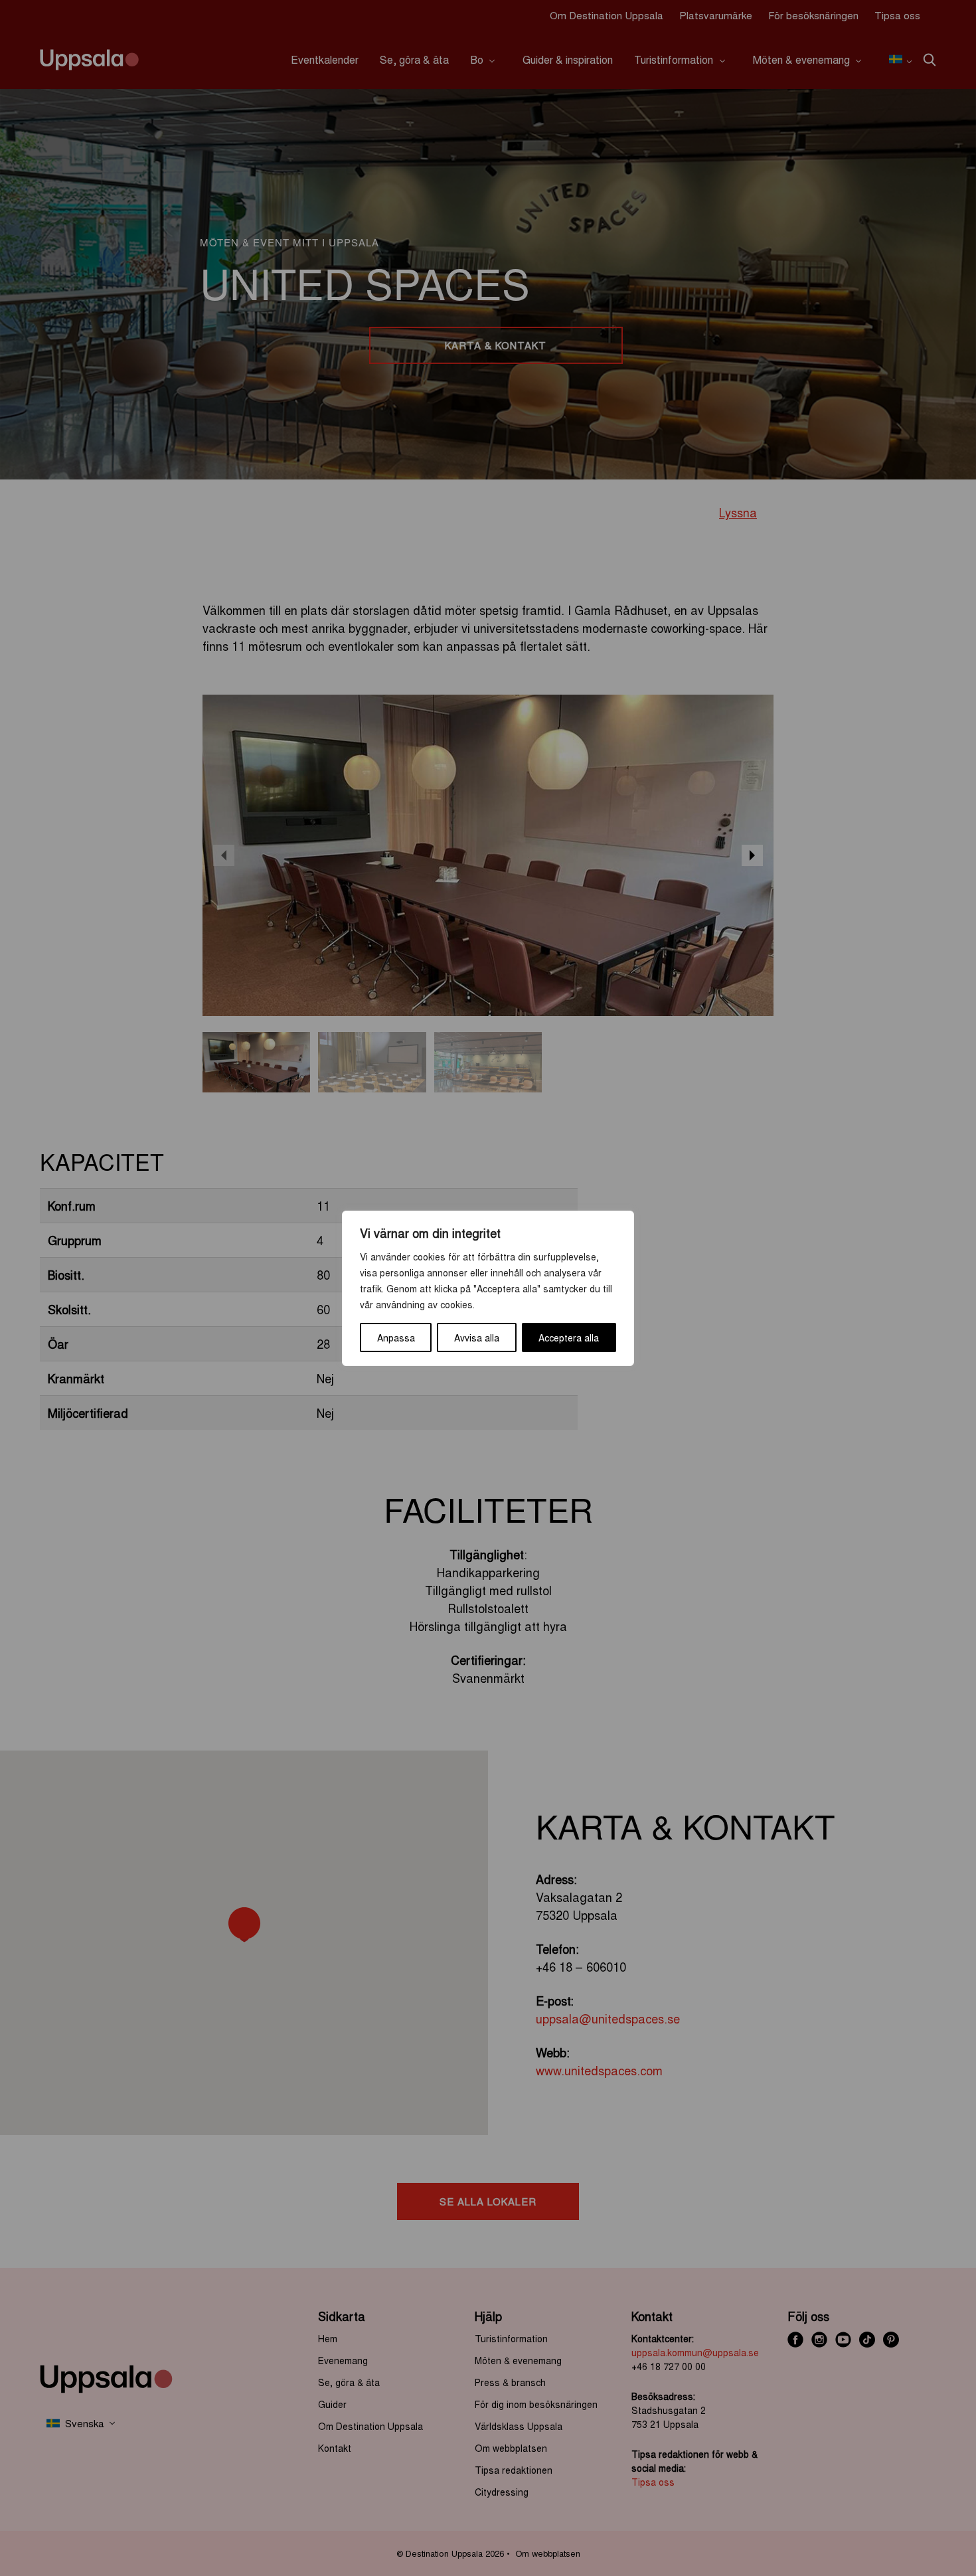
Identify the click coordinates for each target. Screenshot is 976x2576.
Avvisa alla (477, 1337)
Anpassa (396, 1337)
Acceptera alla (569, 1337)
